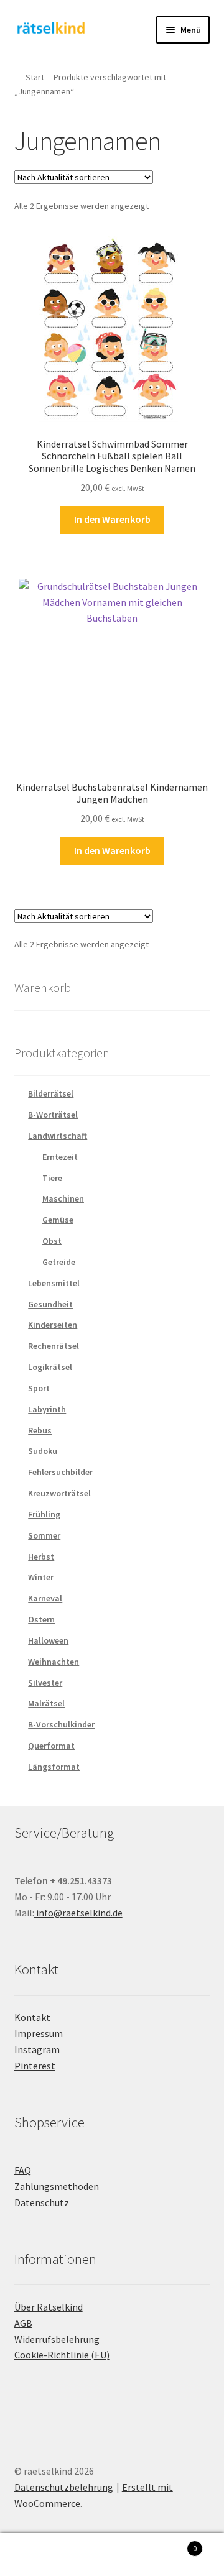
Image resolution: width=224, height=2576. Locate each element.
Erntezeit (60, 1157)
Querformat (51, 1746)
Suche (112, 2555)
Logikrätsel (50, 1367)
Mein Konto (37, 2555)
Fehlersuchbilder (60, 1472)
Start (35, 77)
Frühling (44, 1514)
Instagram (37, 2049)
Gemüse (58, 1220)
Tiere (52, 1178)
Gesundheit (50, 1304)
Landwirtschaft (58, 1136)
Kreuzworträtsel (59, 1493)
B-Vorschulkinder (61, 1724)
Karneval (45, 1598)
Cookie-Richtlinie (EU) (62, 2355)
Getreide (59, 1262)
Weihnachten (54, 1662)
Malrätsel (46, 1703)
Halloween (48, 1640)
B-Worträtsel (53, 1115)
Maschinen (63, 1198)
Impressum (39, 2033)
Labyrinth (47, 1409)
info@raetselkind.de (78, 1913)
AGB (23, 2323)
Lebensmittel (54, 1283)
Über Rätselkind (49, 2307)
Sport (39, 1388)
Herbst (41, 1557)
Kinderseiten (53, 1325)
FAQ (23, 2170)
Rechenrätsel (54, 1346)
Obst (52, 1241)
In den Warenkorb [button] (112, 519)
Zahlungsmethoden (57, 2186)
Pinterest (35, 2066)
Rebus (40, 1430)
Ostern (41, 1619)
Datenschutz (42, 2202)
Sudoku (43, 1451)
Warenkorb (173, 2544)
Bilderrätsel (51, 1093)
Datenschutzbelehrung (64, 2487)
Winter (41, 1577)
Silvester (45, 1683)
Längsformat (54, 1767)
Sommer (44, 1535)
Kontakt (32, 2017)
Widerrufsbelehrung (57, 2339)
